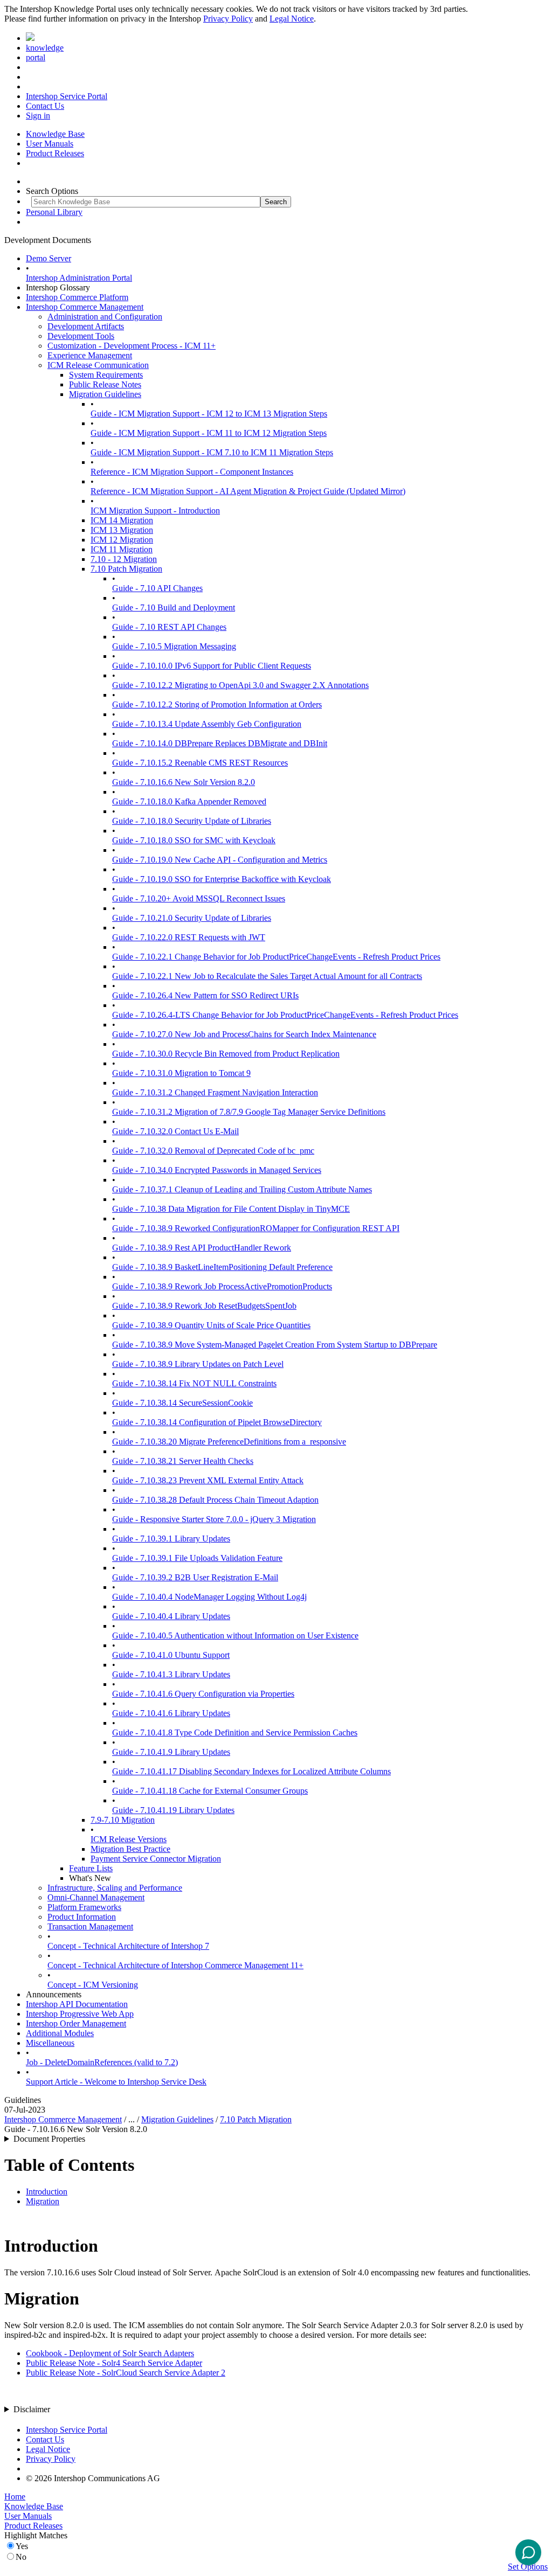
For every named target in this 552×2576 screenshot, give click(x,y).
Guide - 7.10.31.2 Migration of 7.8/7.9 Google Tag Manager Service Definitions (249, 1112)
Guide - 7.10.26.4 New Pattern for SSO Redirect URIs (205, 995)
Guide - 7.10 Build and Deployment (174, 607)
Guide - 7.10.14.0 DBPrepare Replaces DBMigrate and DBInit (220, 743)
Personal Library (54, 212)
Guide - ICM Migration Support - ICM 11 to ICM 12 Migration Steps (209, 433)
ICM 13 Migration (122, 530)
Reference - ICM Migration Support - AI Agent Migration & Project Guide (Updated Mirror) (248, 491)
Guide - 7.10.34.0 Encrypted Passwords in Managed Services (217, 1170)
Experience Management (90, 355)
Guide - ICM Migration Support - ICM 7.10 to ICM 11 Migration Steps (212, 452)
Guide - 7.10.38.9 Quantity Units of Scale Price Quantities (211, 1325)
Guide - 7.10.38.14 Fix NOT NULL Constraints (194, 1383)
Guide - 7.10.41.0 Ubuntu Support (171, 1655)
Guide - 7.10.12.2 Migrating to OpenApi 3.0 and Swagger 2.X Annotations (240, 685)
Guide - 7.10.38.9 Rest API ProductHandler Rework (202, 1248)
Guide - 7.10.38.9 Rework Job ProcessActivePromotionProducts (222, 1286)
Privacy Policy (228, 19)
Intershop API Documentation (77, 2004)
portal (36, 57)
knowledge (45, 48)
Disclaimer (32, 2409)
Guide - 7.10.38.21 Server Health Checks (183, 1461)
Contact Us (45, 106)
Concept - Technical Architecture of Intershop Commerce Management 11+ (175, 1965)
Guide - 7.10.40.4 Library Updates (171, 1616)
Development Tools (81, 336)
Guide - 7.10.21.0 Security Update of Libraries (192, 918)
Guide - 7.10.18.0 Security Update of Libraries (192, 821)
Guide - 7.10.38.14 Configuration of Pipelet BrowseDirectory (217, 1422)
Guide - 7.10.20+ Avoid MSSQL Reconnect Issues (199, 898)
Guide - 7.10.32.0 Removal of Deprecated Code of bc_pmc (213, 1151)
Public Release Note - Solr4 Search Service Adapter (114, 2363)
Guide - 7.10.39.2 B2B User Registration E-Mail (195, 1577)
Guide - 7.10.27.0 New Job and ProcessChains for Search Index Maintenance (244, 1034)
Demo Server (49, 258)
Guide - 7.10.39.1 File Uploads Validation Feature (197, 1558)
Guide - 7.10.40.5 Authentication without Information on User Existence (235, 1636)
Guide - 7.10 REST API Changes (169, 627)
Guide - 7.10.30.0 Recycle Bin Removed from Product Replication (226, 1054)
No (21, 2557)
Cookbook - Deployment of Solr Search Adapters (110, 2353)
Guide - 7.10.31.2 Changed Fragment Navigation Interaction (215, 1092)
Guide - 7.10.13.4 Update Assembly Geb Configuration (207, 724)
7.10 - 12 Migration (124, 559)
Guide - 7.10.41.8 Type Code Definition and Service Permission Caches (235, 1733)
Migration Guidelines (105, 394)
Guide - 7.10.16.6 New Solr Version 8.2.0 (184, 782)
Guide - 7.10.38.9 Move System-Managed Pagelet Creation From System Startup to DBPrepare (275, 1345)
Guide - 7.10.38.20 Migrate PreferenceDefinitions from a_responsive (229, 1442)
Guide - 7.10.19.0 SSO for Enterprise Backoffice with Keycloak (222, 879)
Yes (22, 2546)
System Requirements (106, 375)
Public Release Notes (105, 384)
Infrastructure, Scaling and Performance (115, 1888)
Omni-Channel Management (96, 1897)
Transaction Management (90, 1926)
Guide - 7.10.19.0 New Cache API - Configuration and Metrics (220, 860)
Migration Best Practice (130, 1849)
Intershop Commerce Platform (77, 297)
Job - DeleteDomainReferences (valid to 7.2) (102, 2062)
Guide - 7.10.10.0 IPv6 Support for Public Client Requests (212, 666)
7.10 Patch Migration (126, 569)
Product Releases (55, 153)
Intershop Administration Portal (79, 278)
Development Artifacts (86, 326)
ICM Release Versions (129, 1839)
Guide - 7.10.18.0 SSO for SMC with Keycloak (194, 840)
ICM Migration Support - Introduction (155, 511)
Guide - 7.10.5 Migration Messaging (174, 646)
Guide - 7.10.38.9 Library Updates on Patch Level (198, 1364)
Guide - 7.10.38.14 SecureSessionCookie (182, 1403)
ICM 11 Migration (122, 549)
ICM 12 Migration (122, 540)
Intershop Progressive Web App (80, 2014)
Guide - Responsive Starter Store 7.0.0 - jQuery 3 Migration (214, 1519)
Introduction (47, 2192)
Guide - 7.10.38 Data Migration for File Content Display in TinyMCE (231, 1209)
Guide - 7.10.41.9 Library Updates (171, 1752)
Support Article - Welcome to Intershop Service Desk (116, 2082)
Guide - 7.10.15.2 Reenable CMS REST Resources (200, 763)
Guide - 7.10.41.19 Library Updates (173, 1810)
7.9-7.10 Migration (123, 1820)
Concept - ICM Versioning (93, 1985)
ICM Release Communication (98, 365)
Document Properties (49, 2139)
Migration (43, 2201)
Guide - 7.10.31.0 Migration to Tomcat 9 (181, 1073)
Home (15, 2497)
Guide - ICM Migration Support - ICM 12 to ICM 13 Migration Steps (209, 414)
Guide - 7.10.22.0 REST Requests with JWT (189, 937)
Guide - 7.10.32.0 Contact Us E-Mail (175, 1131)
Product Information (82, 1917)
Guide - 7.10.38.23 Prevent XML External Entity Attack (208, 1480)
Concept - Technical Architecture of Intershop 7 (128, 1946)
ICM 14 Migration (122, 520)
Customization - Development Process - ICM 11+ (132, 346)
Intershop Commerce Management (85, 307)
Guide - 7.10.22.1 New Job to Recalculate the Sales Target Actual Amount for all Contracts (267, 976)
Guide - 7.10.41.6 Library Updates (171, 1713)
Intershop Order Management (76, 2023)
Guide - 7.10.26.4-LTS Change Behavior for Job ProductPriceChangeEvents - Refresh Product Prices (285, 1015)
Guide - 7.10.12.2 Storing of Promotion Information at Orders (217, 704)
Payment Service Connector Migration (156, 1859)
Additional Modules (60, 2033)
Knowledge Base (55, 134)
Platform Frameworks (84, 1907)
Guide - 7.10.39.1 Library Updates (171, 1539)
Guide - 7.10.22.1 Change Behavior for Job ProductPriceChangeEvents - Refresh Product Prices (276, 957)
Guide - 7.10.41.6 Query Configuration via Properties (203, 1694)
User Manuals (50, 144)
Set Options (528, 2567)
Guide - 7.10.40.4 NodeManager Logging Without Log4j (209, 1597)
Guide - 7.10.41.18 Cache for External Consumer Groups (210, 1791)
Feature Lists (91, 1868)
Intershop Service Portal (67, 96)
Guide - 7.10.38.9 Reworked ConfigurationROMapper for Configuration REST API (256, 1228)
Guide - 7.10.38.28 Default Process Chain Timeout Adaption (215, 1500)
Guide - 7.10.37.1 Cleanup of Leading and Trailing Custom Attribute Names (242, 1189)
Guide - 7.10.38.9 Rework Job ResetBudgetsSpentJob (204, 1306)
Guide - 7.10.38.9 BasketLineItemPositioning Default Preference (222, 1267)
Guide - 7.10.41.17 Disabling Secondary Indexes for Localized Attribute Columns (251, 1771)
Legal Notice (292, 19)
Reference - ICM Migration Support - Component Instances (192, 472)
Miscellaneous (50, 2043)
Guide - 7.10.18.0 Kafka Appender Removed (189, 801)
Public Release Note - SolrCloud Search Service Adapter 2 (126, 2373)
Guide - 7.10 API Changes (157, 588)
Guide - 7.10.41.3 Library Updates (171, 1674)
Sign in (38, 116)
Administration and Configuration (105, 317)
